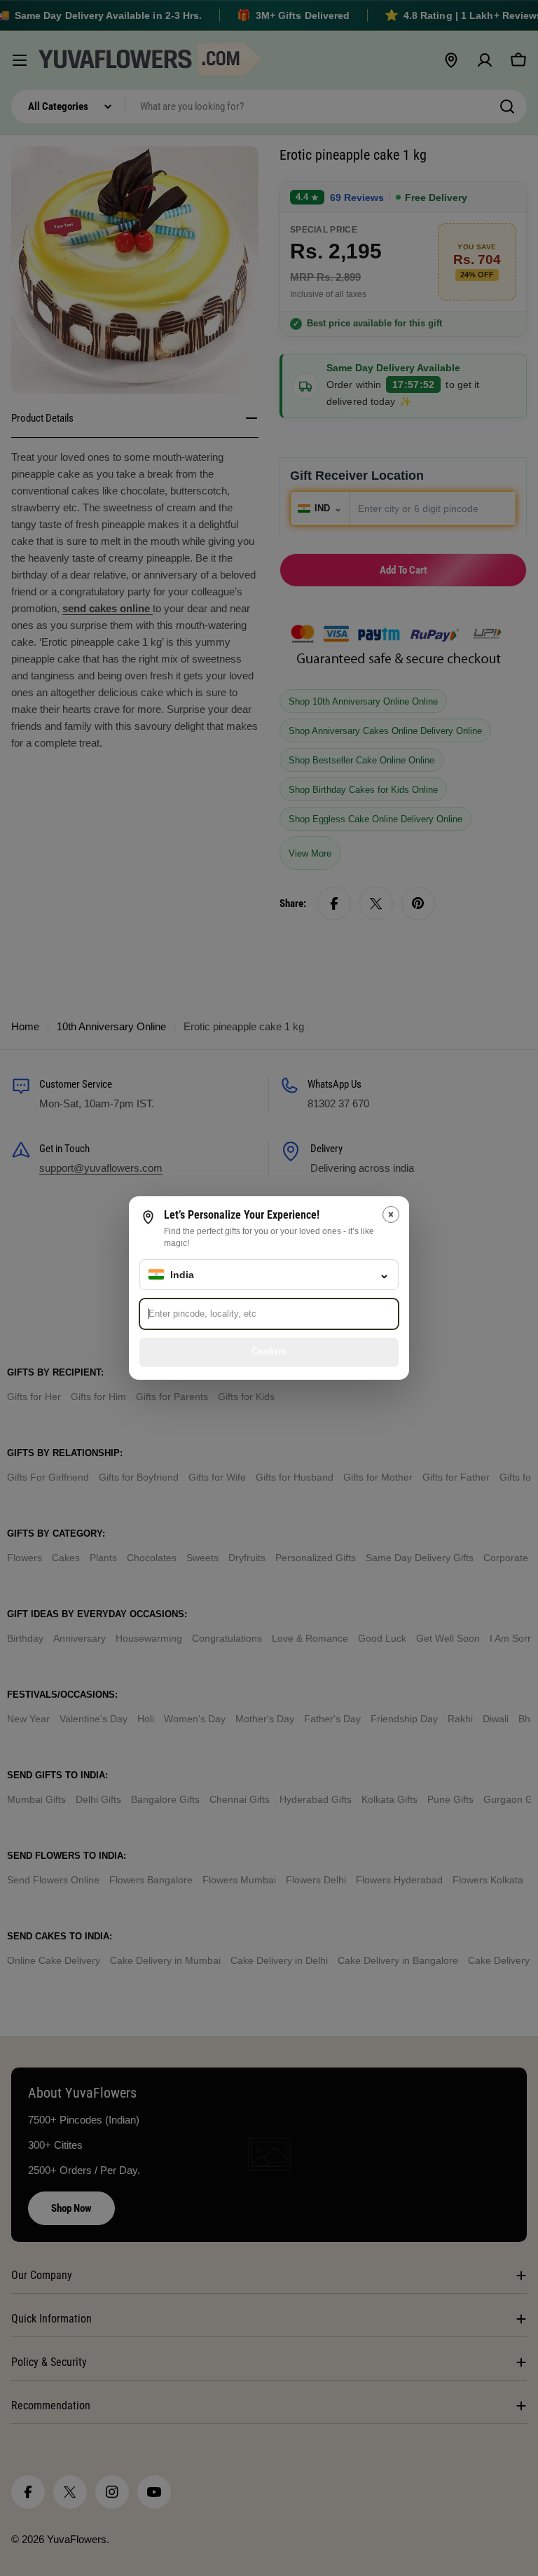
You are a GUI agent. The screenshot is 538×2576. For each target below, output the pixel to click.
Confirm (269, 1351)
